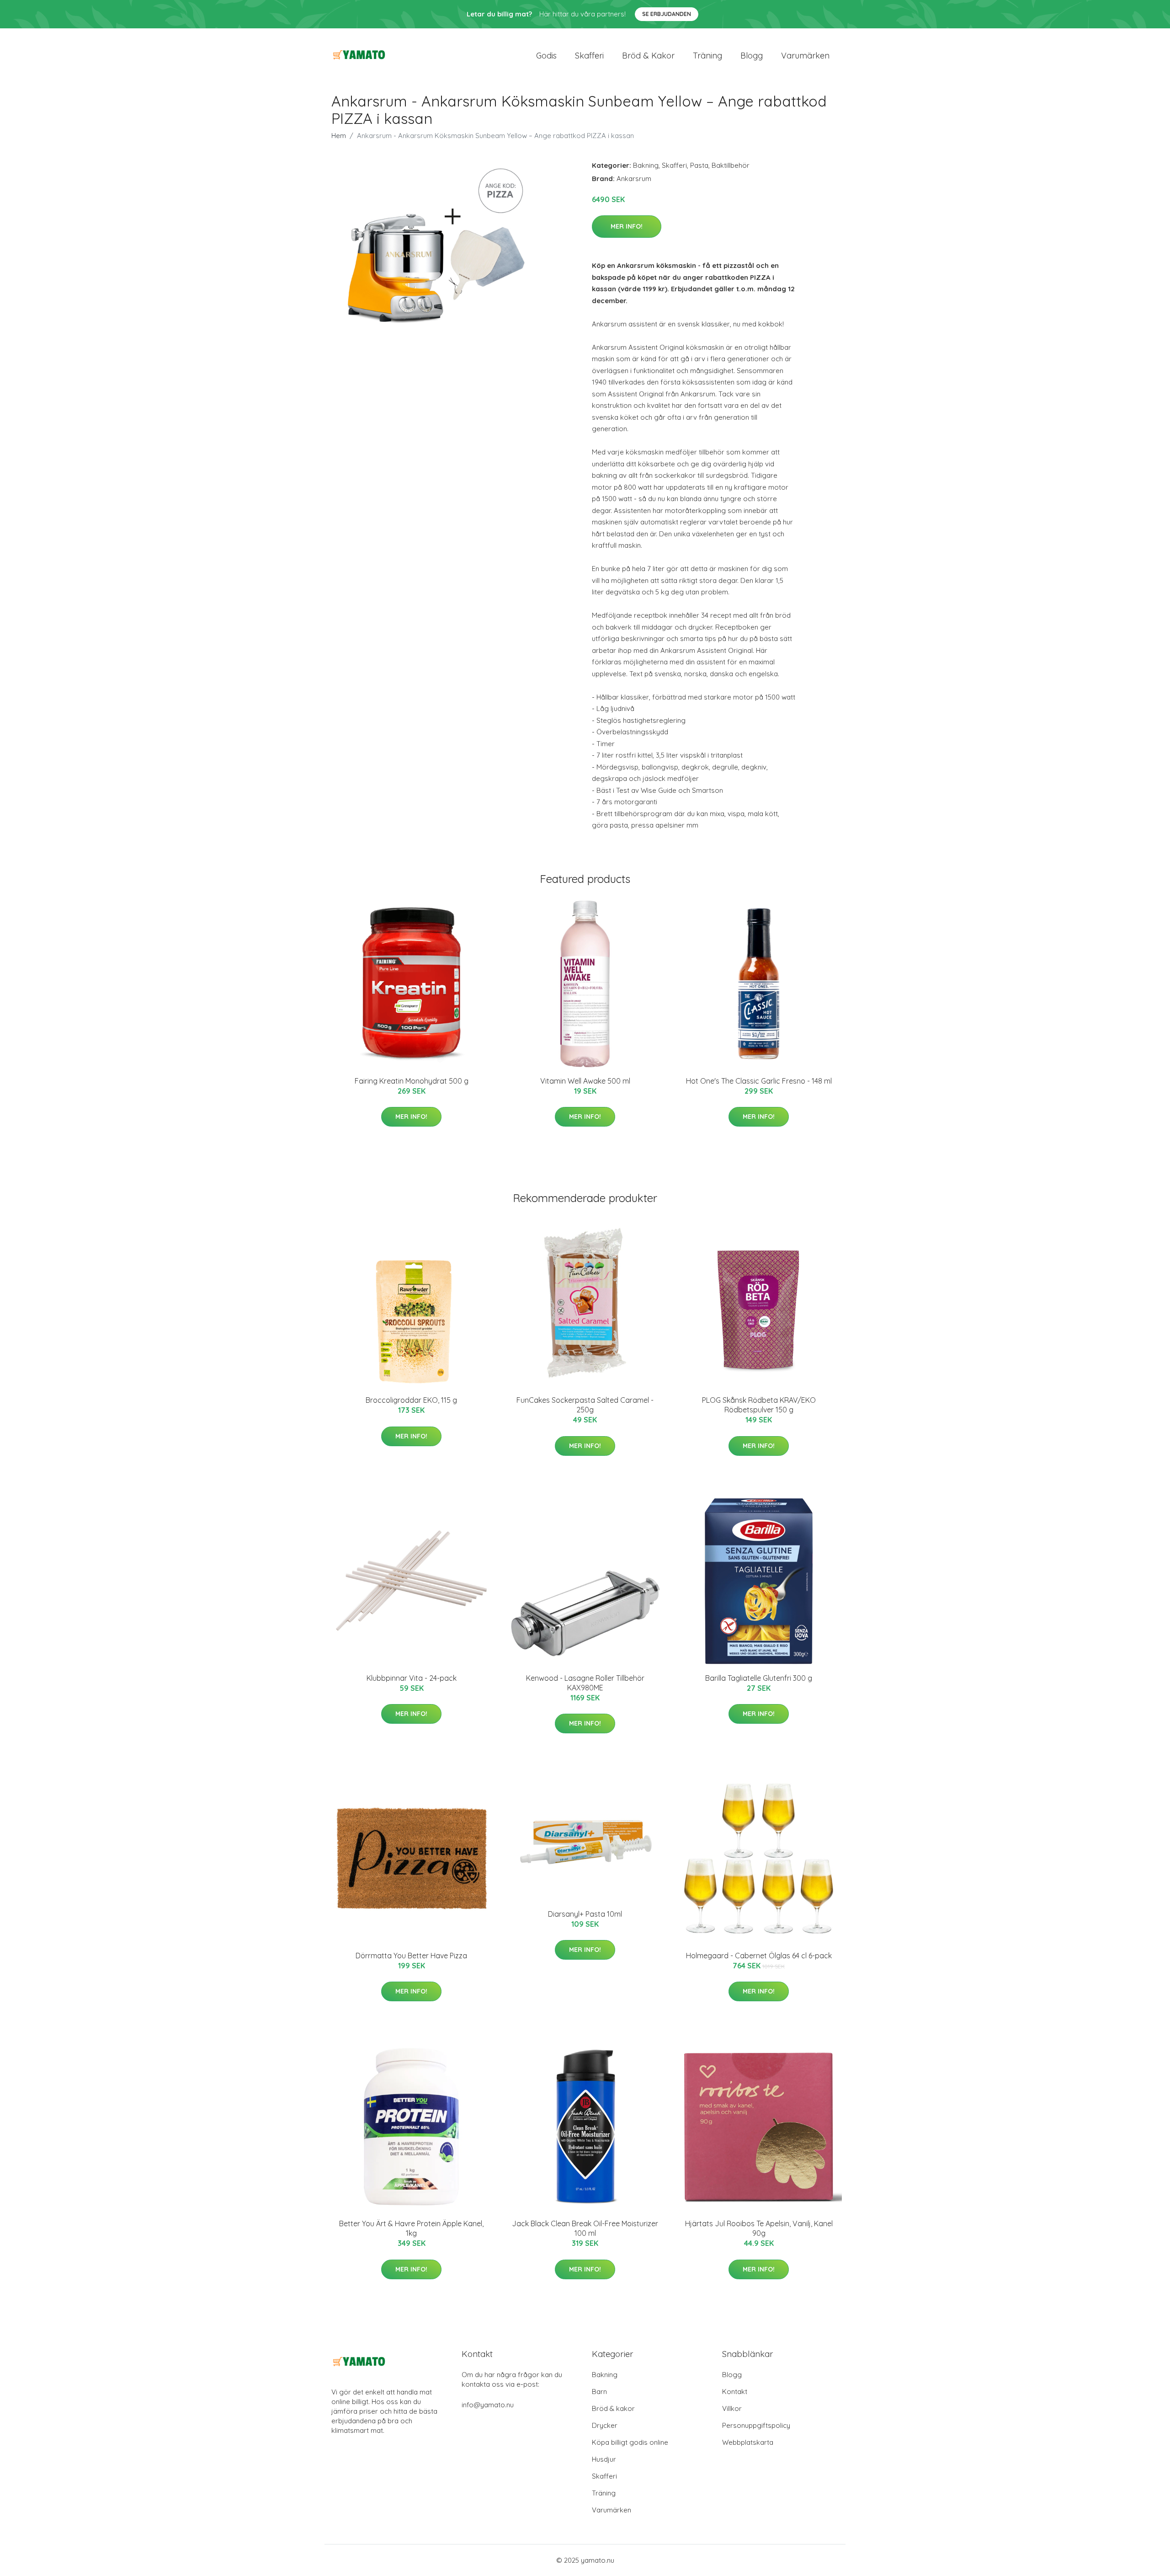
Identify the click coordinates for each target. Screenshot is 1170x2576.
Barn (599, 2392)
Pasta (699, 165)
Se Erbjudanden (667, 14)
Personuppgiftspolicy (756, 2425)
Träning (707, 56)
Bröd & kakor (648, 56)
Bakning (646, 165)
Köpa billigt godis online (630, 2442)
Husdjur (604, 2459)
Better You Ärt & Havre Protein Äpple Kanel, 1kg (411, 2228)
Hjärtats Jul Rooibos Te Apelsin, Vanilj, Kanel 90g (759, 2228)
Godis (546, 56)
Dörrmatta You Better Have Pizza (411, 1956)
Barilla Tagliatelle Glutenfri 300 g (759, 1678)
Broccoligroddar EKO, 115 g (411, 1400)
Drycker (605, 2425)
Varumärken (805, 56)
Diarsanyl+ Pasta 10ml (585, 1914)
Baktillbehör (731, 165)
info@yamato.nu (488, 2405)
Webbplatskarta (748, 2442)
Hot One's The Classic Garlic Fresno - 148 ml (759, 1081)
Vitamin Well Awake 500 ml (585, 1081)
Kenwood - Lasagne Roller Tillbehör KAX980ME (585, 1683)
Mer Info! (627, 226)
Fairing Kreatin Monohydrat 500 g (412, 1081)
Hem (339, 136)
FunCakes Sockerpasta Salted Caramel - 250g (585, 1405)
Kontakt (735, 2392)
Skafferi (589, 56)
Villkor (732, 2408)
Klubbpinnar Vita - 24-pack (412, 1678)
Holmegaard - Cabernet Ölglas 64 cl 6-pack (759, 1956)
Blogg (752, 56)
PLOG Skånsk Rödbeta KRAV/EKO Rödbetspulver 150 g (759, 1405)
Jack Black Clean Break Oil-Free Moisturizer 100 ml (585, 2228)
